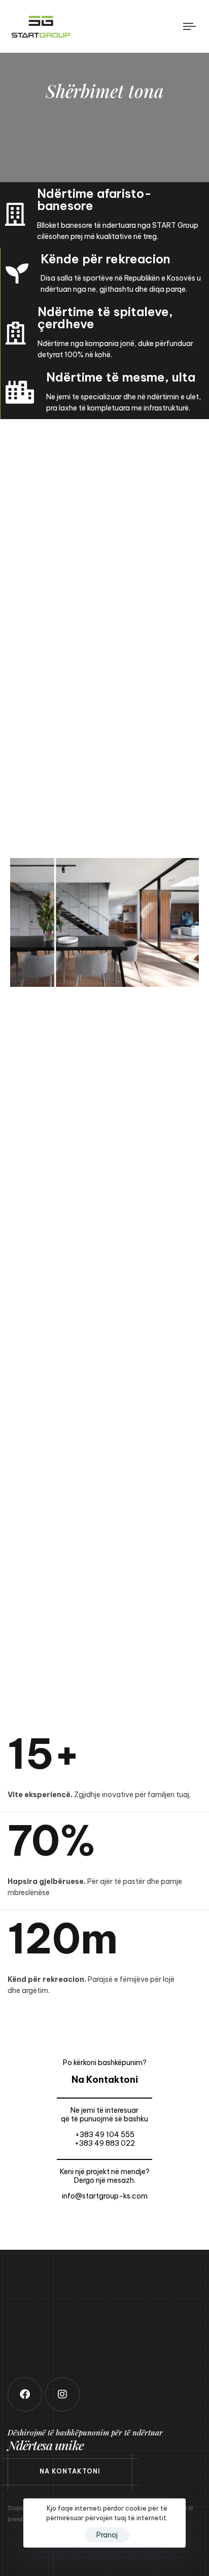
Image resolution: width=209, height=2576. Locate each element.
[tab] (104, 1113)
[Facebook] (25, 2394)
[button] (104, 1113)
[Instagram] (62, 2394)
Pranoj (107, 2535)
